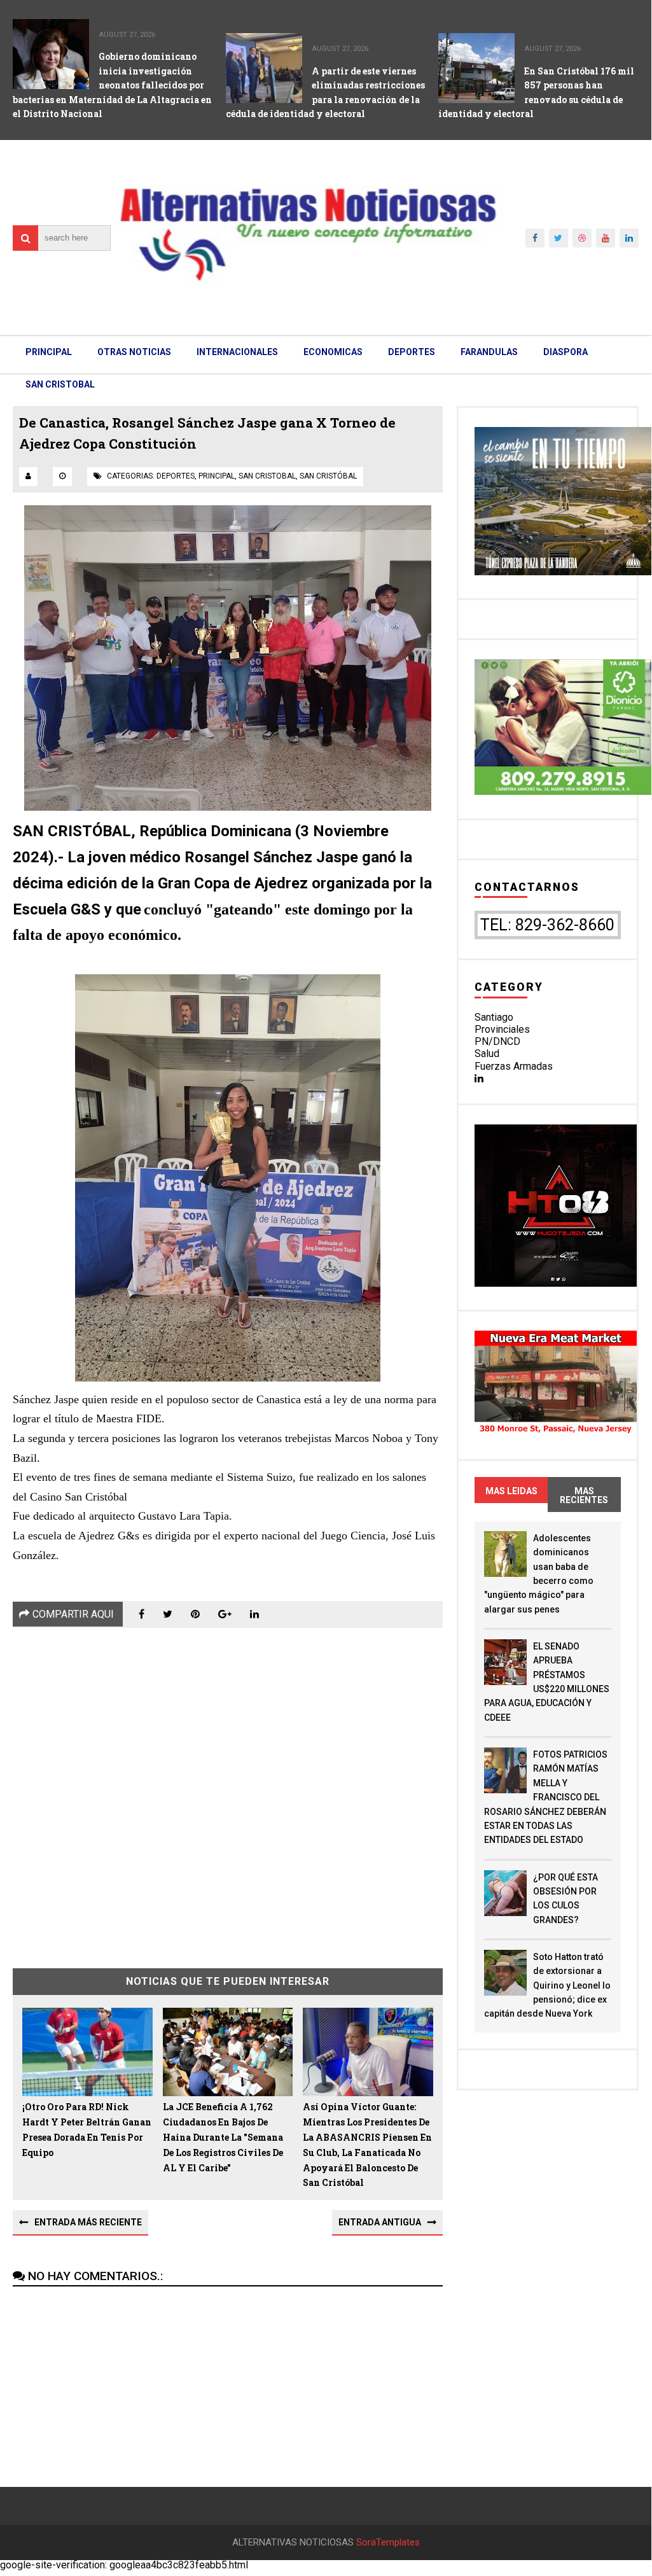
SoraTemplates (388, 2543)
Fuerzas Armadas (514, 1066)
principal (217, 476)
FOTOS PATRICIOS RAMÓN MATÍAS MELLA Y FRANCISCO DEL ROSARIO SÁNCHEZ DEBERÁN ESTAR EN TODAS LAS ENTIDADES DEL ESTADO (546, 1797)
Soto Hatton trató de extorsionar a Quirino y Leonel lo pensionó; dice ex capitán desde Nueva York (547, 1985)
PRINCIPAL (49, 352)
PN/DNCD (497, 1041)
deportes (176, 476)
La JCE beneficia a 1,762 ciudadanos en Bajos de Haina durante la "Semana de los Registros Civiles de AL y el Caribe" (223, 2137)
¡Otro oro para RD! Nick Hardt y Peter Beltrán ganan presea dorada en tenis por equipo (87, 2129)
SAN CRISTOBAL (60, 384)
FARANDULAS (489, 352)
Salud (487, 1053)
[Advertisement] (227, 1788)
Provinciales (502, 1029)
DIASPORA (565, 352)
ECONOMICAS (333, 352)
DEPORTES (412, 352)
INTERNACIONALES (237, 352)
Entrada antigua (380, 2222)
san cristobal (267, 476)
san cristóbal (328, 476)
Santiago (494, 1017)
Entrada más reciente (88, 2222)
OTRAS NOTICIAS (134, 352)
